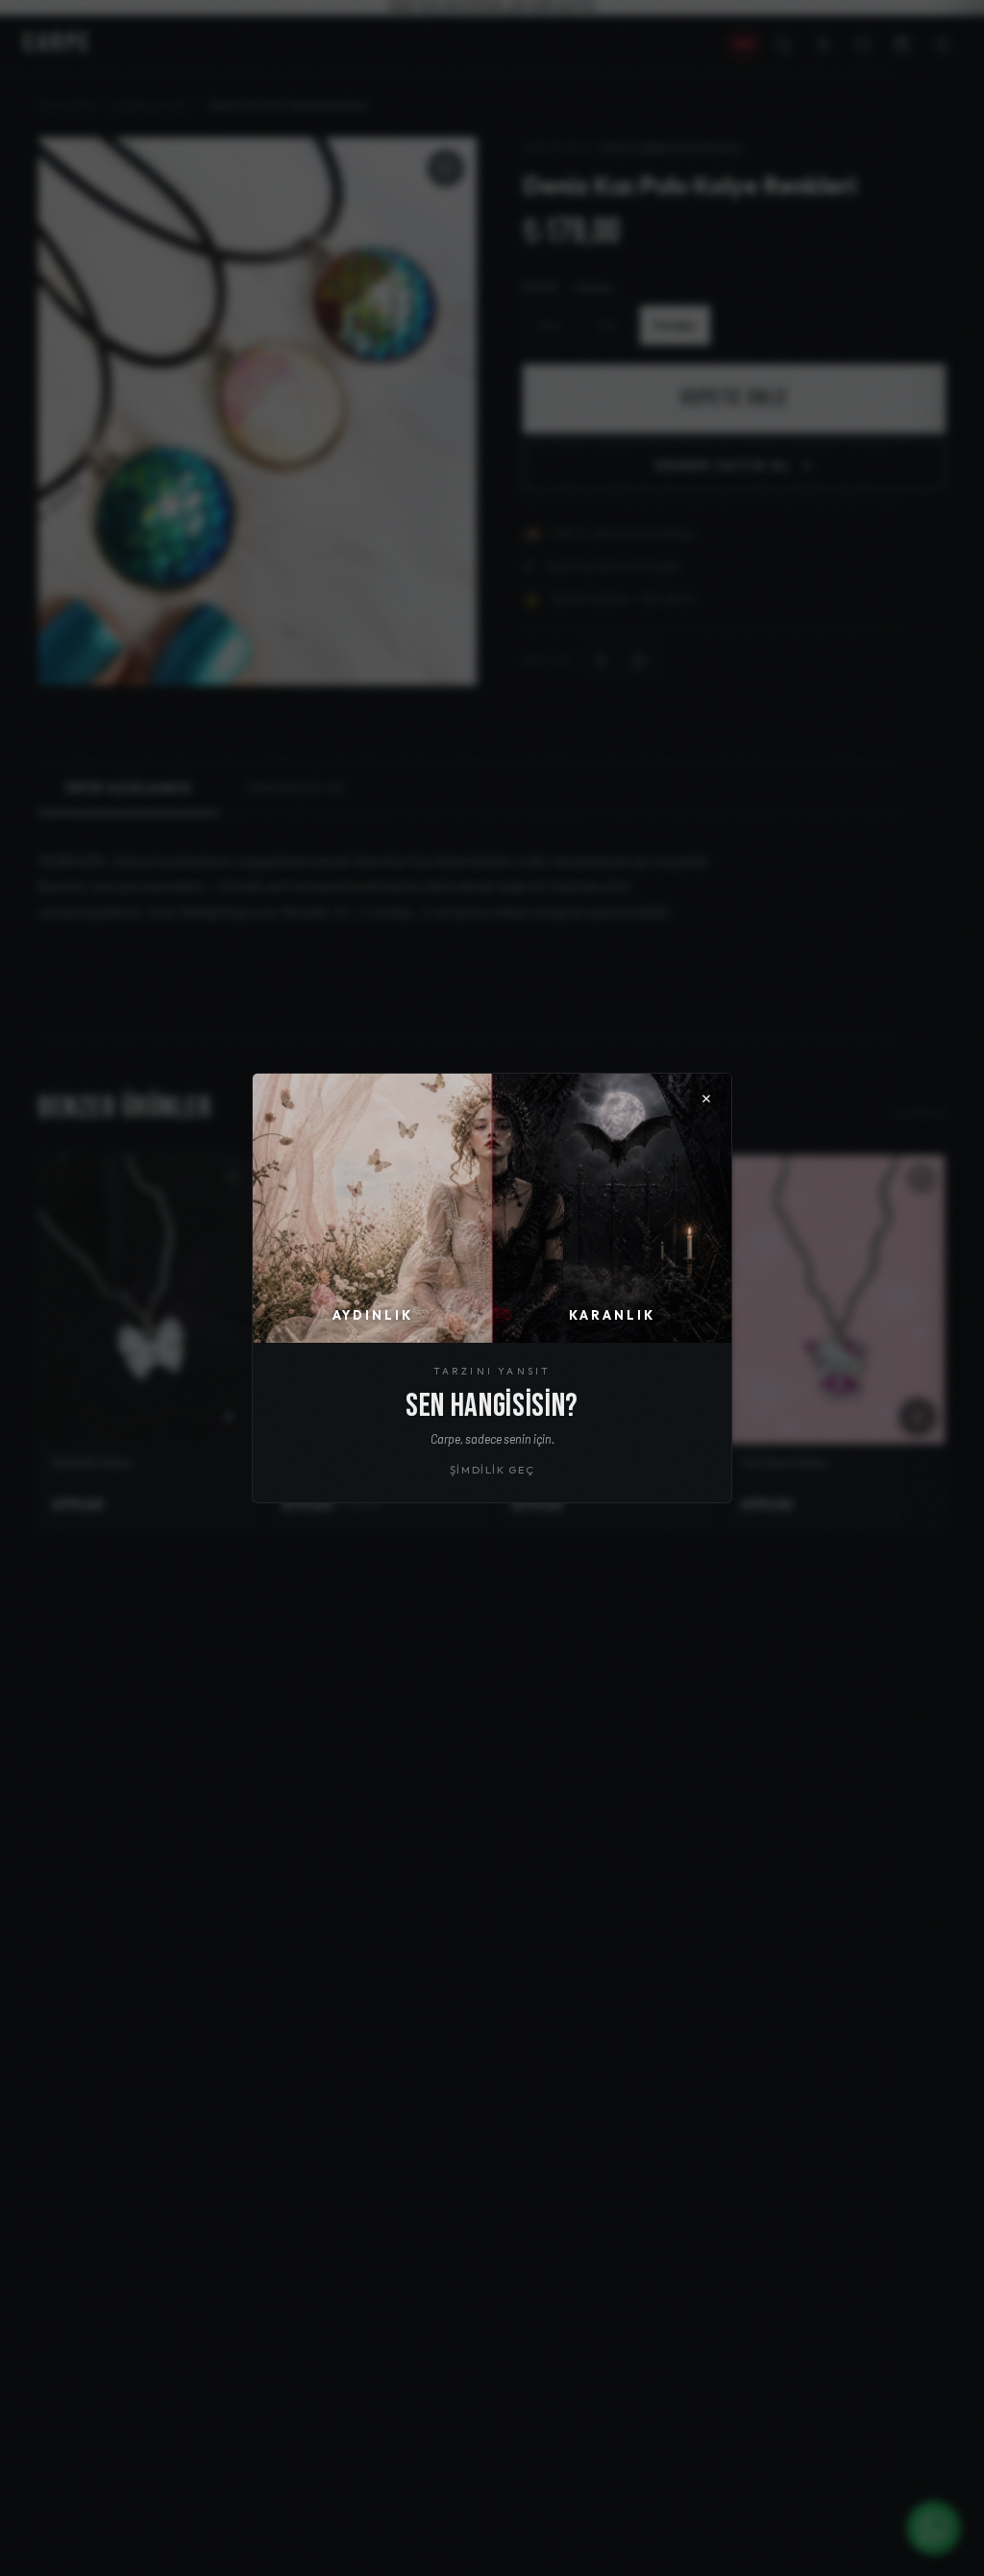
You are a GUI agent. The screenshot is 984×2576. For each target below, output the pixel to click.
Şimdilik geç (492, 1470)
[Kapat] (706, 1099)
